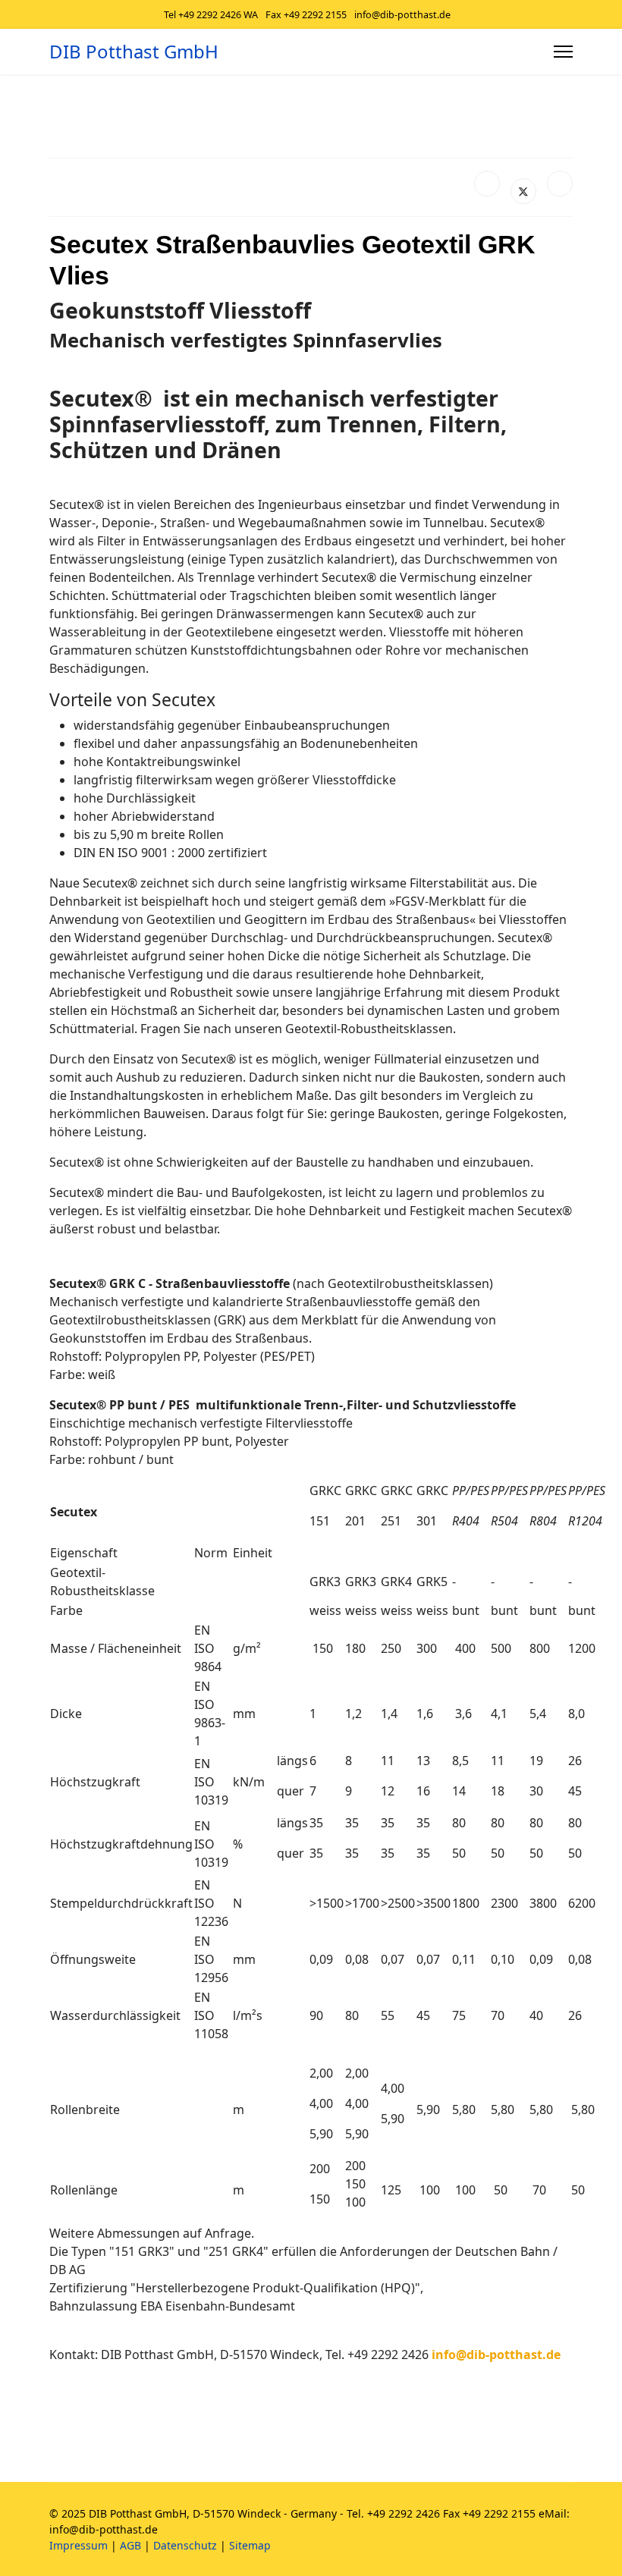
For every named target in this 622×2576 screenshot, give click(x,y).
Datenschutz (185, 2545)
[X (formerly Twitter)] (523, 191)
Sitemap (250, 2545)
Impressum (79, 2545)
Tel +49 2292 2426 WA (211, 15)
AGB (130, 2545)
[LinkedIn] (560, 184)
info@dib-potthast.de (402, 15)
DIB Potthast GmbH (134, 52)
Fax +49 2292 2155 (306, 15)
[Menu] (563, 52)
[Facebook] (487, 184)
